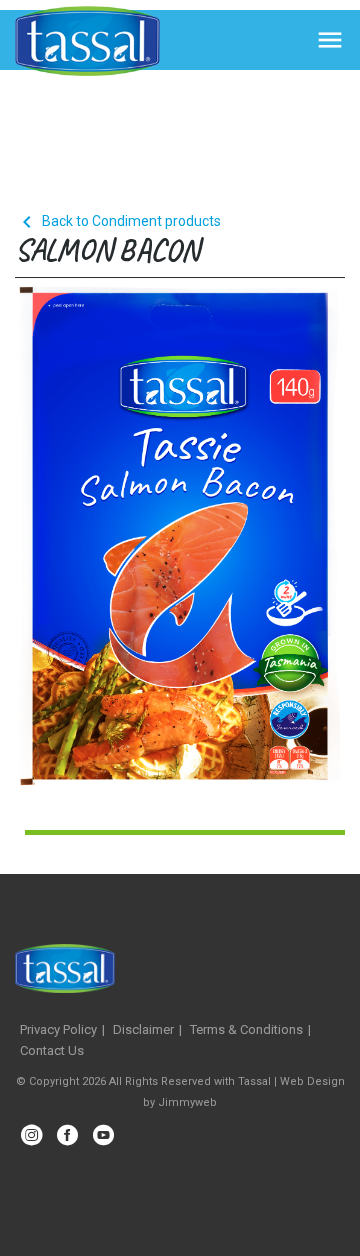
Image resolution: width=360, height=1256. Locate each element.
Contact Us (52, 1050)
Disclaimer (143, 1029)
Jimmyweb (187, 1102)
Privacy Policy (58, 1029)
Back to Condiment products (118, 221)
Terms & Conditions (246, 1029)
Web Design (312, 1081)
